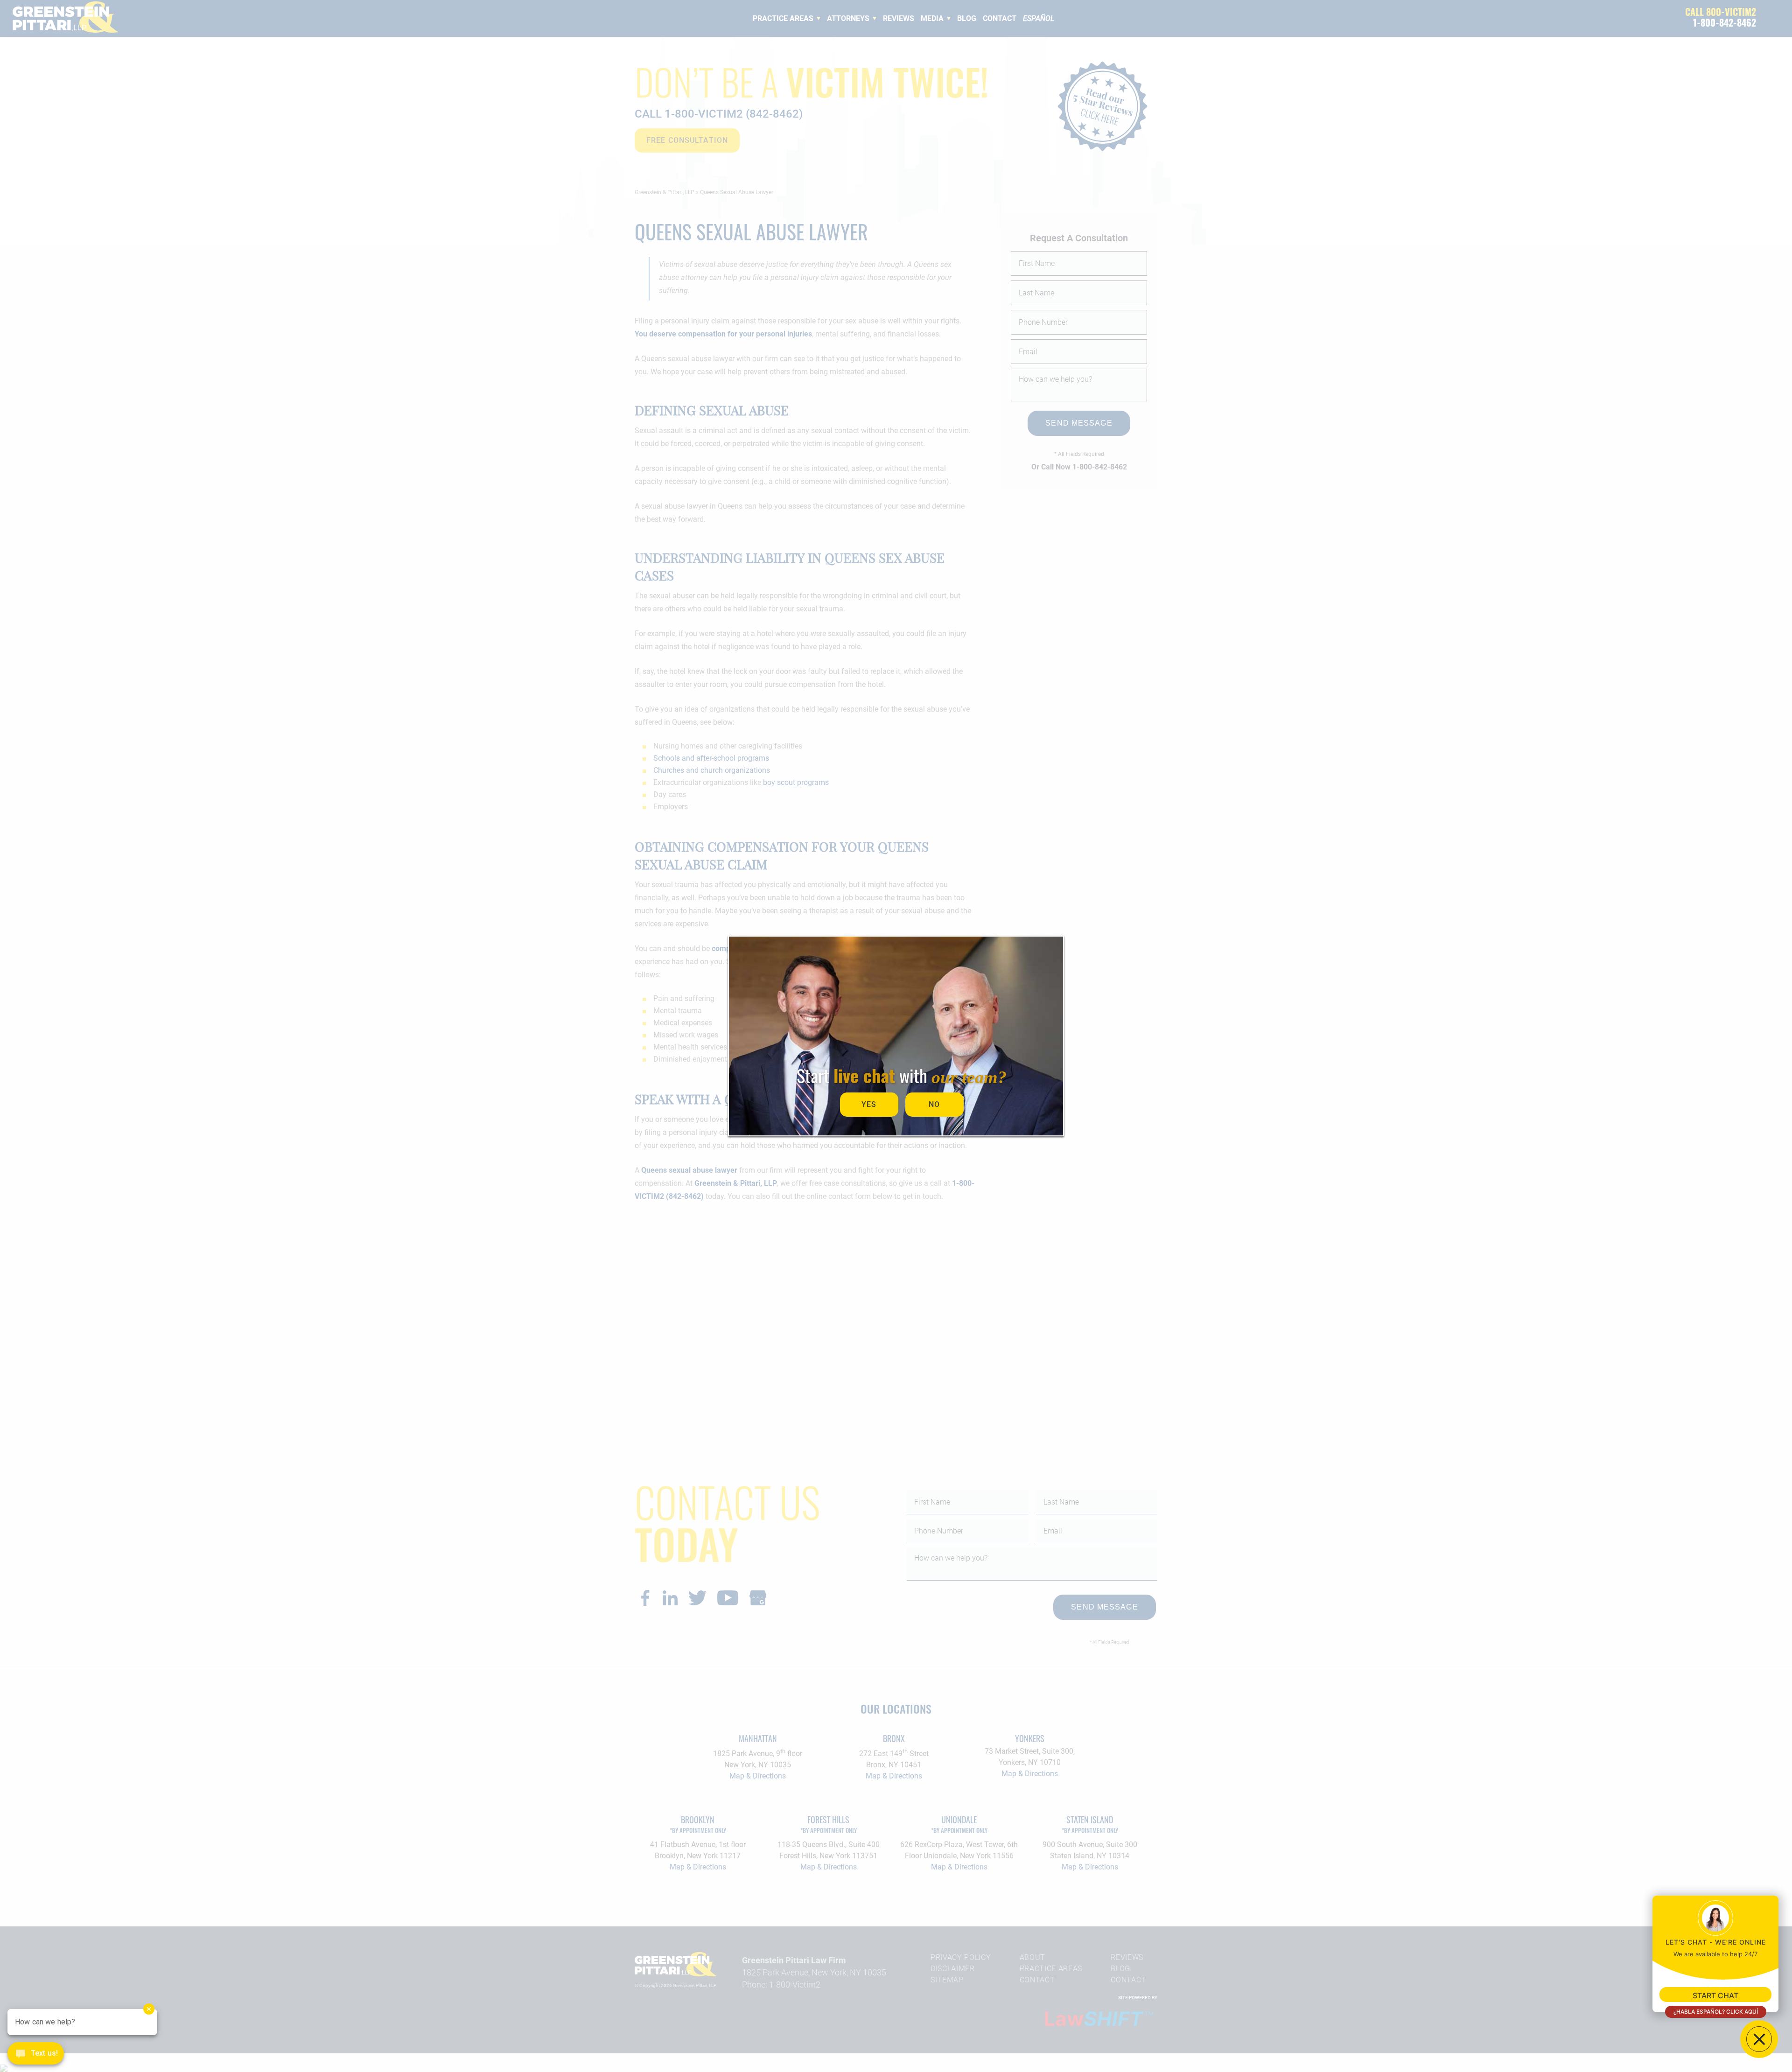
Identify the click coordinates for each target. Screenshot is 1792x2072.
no (934, 1104)
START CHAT (1715, 1995)
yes (869, 1104)
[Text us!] (36, 2054)
